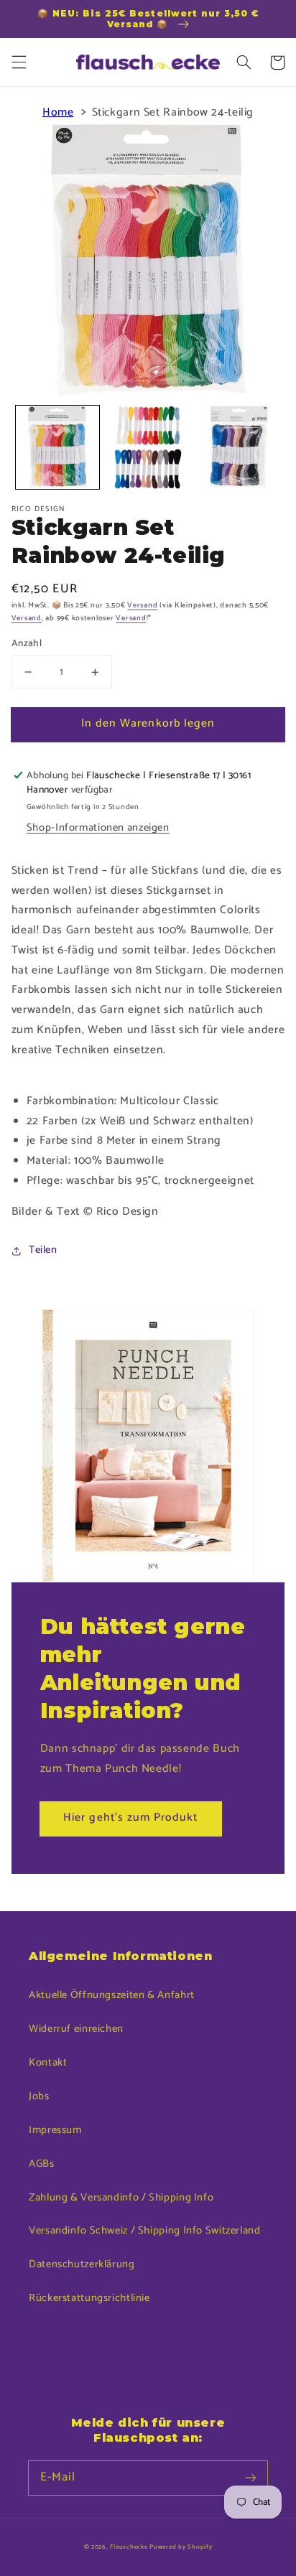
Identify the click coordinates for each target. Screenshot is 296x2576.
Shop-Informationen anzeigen (98, 828)
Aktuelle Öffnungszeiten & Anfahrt (112, 1995)
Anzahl (27, 643)
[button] (19, 62)
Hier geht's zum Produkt (130, 1818)
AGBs (42, 2164)
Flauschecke (129, 2547)
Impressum (55, 2130)
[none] (57, 447)
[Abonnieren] (251, 2478)
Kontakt (48, 2063)
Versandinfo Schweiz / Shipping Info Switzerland (145, 2231)
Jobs (39, 2096)
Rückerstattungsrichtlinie (89, 2298)
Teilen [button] (43, 1250)
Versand (142, 605)
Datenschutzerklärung (82, 2264)
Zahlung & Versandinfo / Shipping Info (121, 2198)
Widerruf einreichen (76, 2029)
